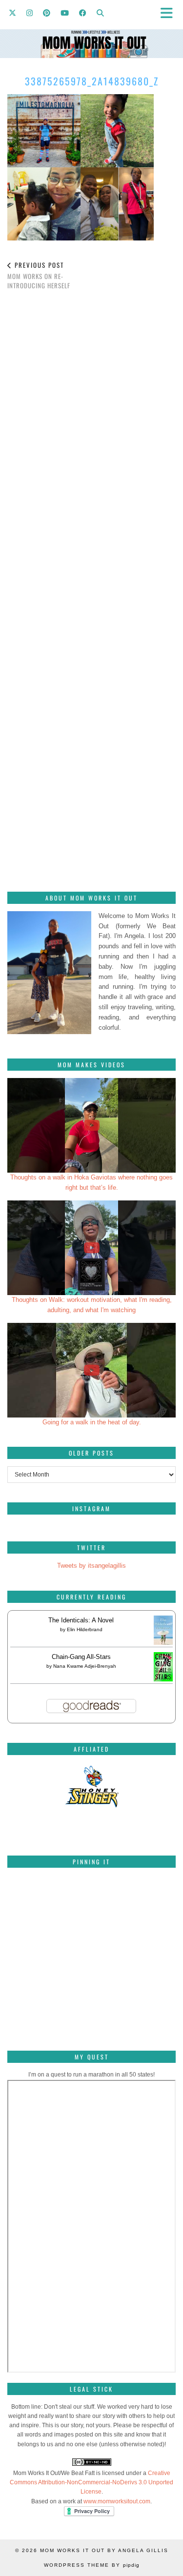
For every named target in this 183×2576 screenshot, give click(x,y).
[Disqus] (91, 435)
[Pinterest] (47, 12)
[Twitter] (13, 12)
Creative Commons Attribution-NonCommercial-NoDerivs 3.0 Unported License (91, 2482)
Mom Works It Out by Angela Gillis (104, 2550)
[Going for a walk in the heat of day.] (91, 1370)
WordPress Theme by (92, 2565)
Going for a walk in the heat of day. (92, 1422)
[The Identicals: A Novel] (163, 1645)
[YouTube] (65, 12)
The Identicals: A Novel (81, 1620)
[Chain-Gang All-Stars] (163, 1679)
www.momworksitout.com (117, 2501)
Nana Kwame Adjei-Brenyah (85, 1666)
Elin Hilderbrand (85, 1629)
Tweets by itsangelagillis (91, 1566)
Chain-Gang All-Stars (81, 1657)
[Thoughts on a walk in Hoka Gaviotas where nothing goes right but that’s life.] (91, 1125)
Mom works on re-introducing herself (39, 275)
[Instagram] (30, 12)
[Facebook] (83, 12)
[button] (170, 12)
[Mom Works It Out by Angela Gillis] (91, 29)
